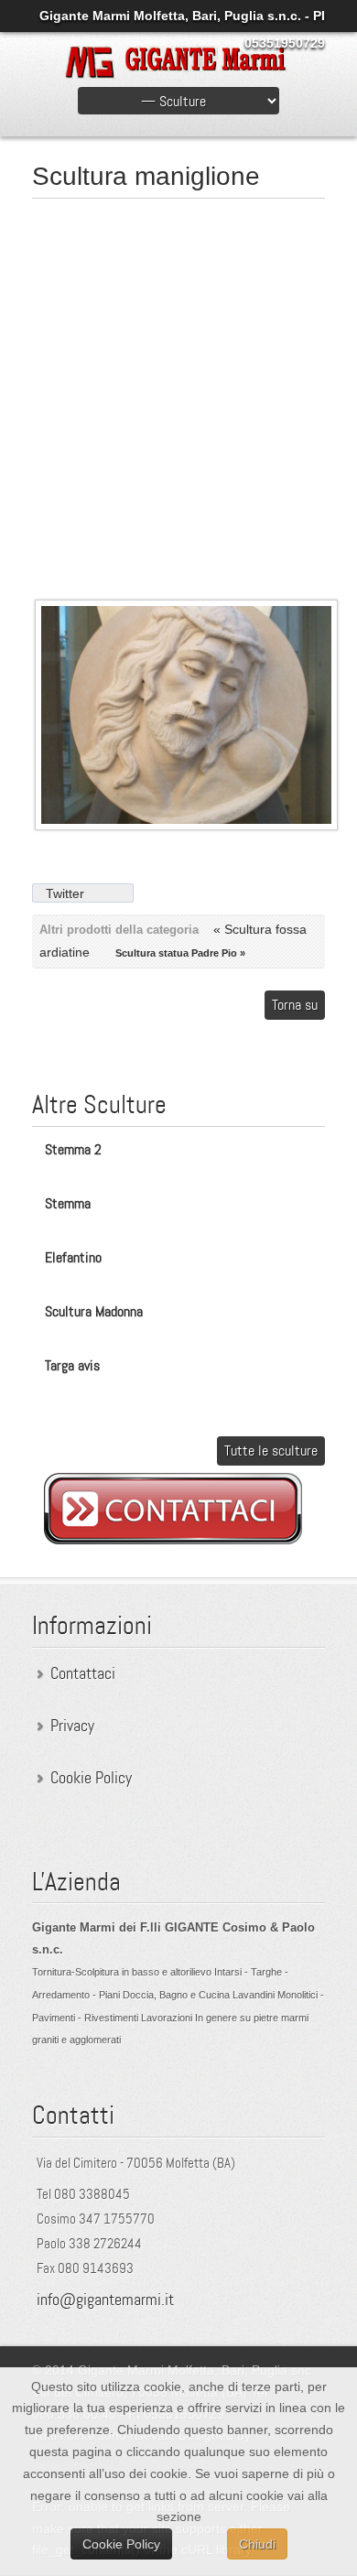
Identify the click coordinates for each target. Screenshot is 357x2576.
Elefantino (73, 1257)
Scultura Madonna (94, 1311)
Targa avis (72, 1365)
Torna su (295, 1005)
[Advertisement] (178, 391)
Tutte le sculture (271, 1450)
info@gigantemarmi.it (105, 2300)
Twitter (65, 893)
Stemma (68, 1203)
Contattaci (83, 1673)
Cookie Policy (91, 1778)
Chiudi (257, 2544)
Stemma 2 (73, 1149)
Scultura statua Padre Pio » (180, 953)
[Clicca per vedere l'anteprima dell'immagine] (187, 826)
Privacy (72, 1726)
